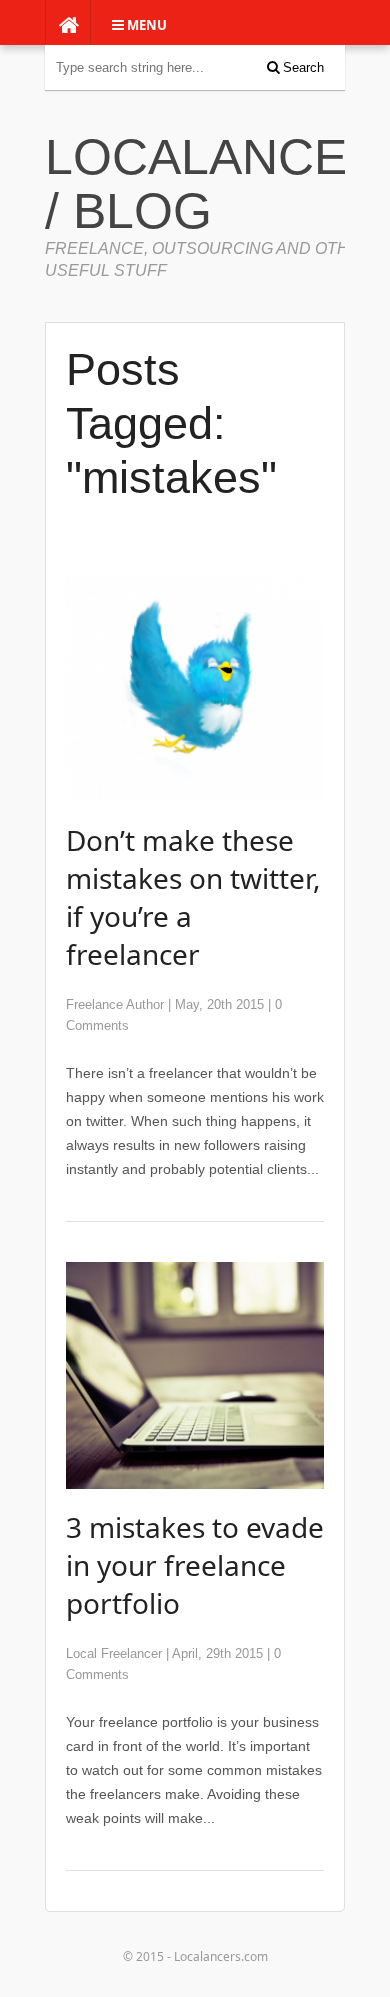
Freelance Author (115, 1004)
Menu (145, 25)
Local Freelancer (114, 1653)
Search (301, 67)
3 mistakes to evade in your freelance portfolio (195, 1565)
